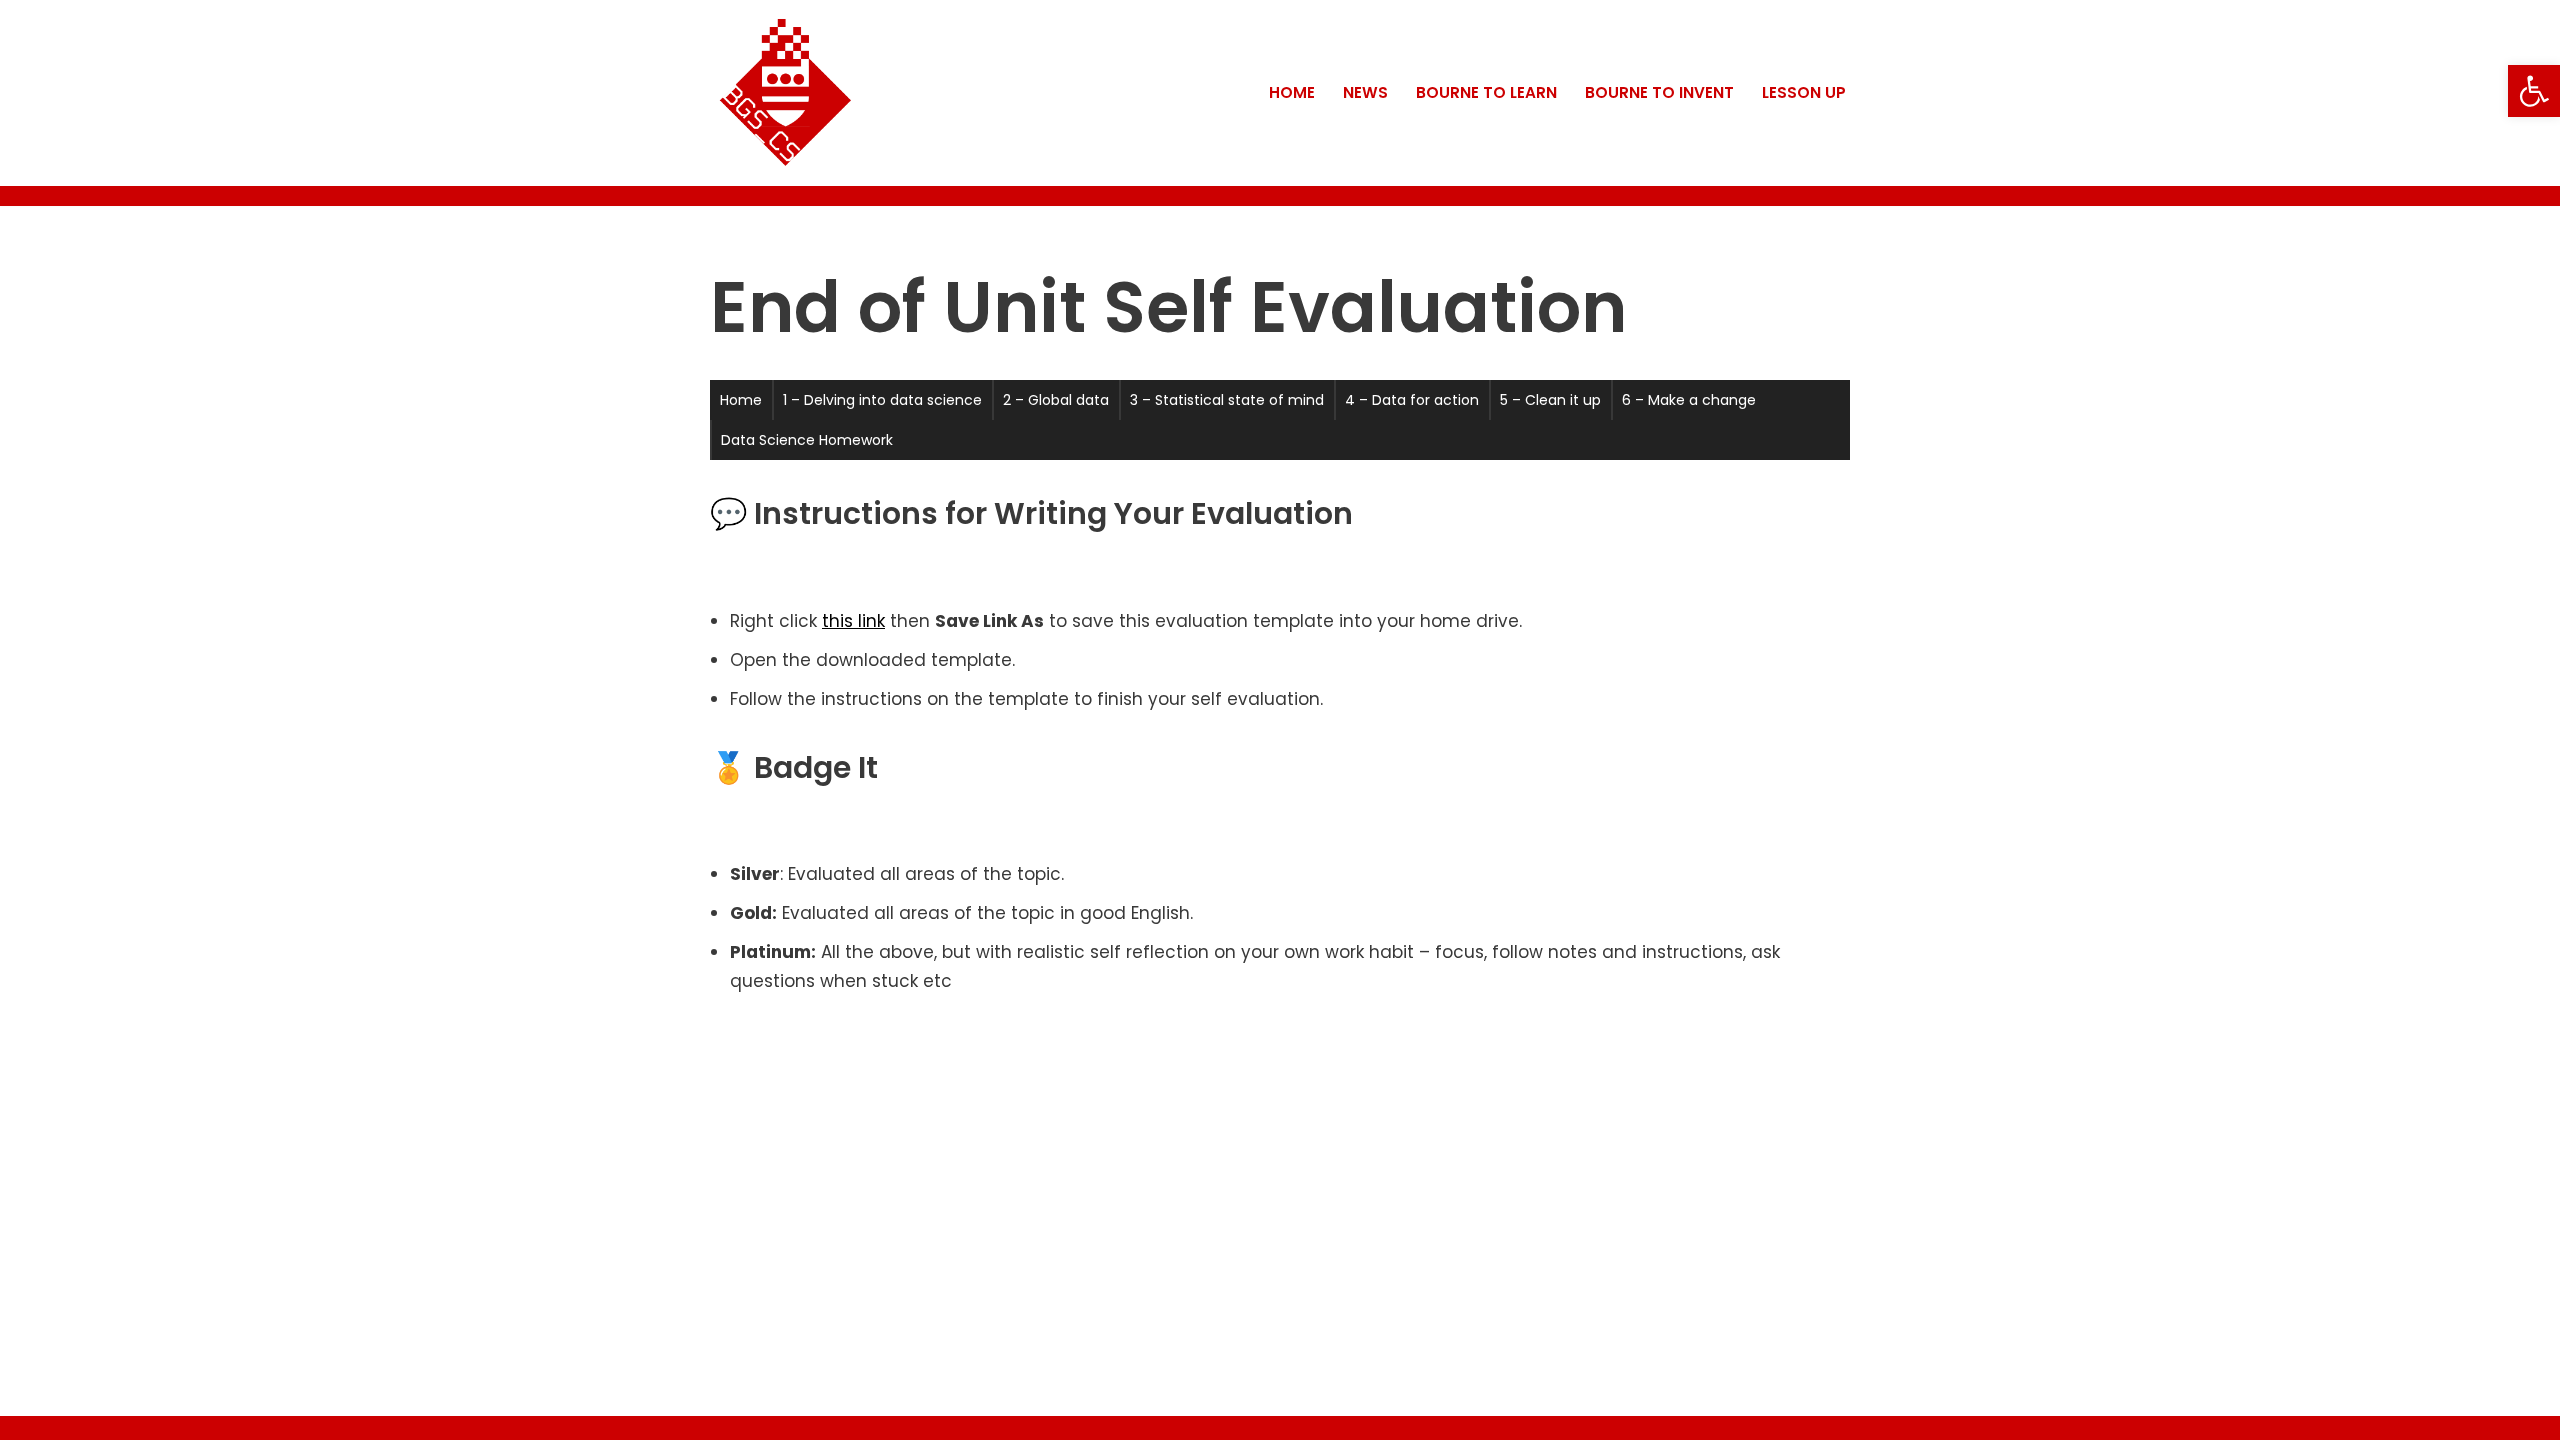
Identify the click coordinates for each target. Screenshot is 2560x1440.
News (1365, 92)
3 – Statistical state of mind (1227, 400)
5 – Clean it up (1550, 400)
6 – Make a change (1689, 400)
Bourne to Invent (1659, 92)
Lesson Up (1804, 92)
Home (1292, 92)
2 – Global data (1056, 400)
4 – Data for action (1412, 400)
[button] (2534, 91)
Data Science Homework (807, 440)
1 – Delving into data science (882, 400)
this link (853, 621)
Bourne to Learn (1486, 92)
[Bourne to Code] (785, 93)
